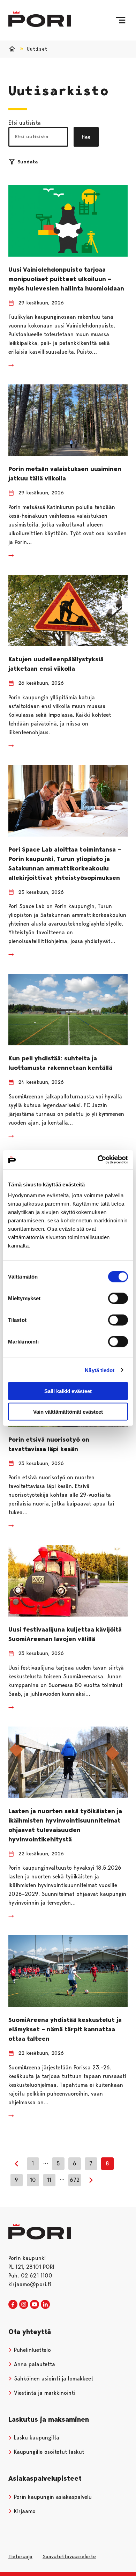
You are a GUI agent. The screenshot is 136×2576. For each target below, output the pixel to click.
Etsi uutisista (25, 123)
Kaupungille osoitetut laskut (48, 2452)
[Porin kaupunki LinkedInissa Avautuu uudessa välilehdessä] (45, 2305)
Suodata (28, 162)
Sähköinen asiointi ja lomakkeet (53, 2379)
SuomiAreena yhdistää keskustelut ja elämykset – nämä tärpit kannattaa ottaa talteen (65, 2029)
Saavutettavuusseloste (69, 2556)
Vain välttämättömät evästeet (68, 1411)
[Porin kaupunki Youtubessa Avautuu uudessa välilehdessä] (35, 2305)
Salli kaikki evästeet (68, 1391)
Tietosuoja (20, 2556)
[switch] (118, 1298)
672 (75, 2180)
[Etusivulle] (40, 19)
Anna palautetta (34, 2364)
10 (33, 2180)
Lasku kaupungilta (36, 2438)
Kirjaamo (24, 2511)
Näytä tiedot (100, 1370)
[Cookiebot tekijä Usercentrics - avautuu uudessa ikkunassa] (98, 1160)
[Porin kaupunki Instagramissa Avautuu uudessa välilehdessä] (24, 2305)
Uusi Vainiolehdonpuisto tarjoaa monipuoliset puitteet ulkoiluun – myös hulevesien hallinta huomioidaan (66, 279)
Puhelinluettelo (32, 2350)
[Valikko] (120, 20)
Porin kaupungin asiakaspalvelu (52, 2497)
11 (49, 2180)
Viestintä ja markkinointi (44, 2393)
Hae (86, 137)
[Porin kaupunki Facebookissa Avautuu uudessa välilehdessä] (13, 2305)
